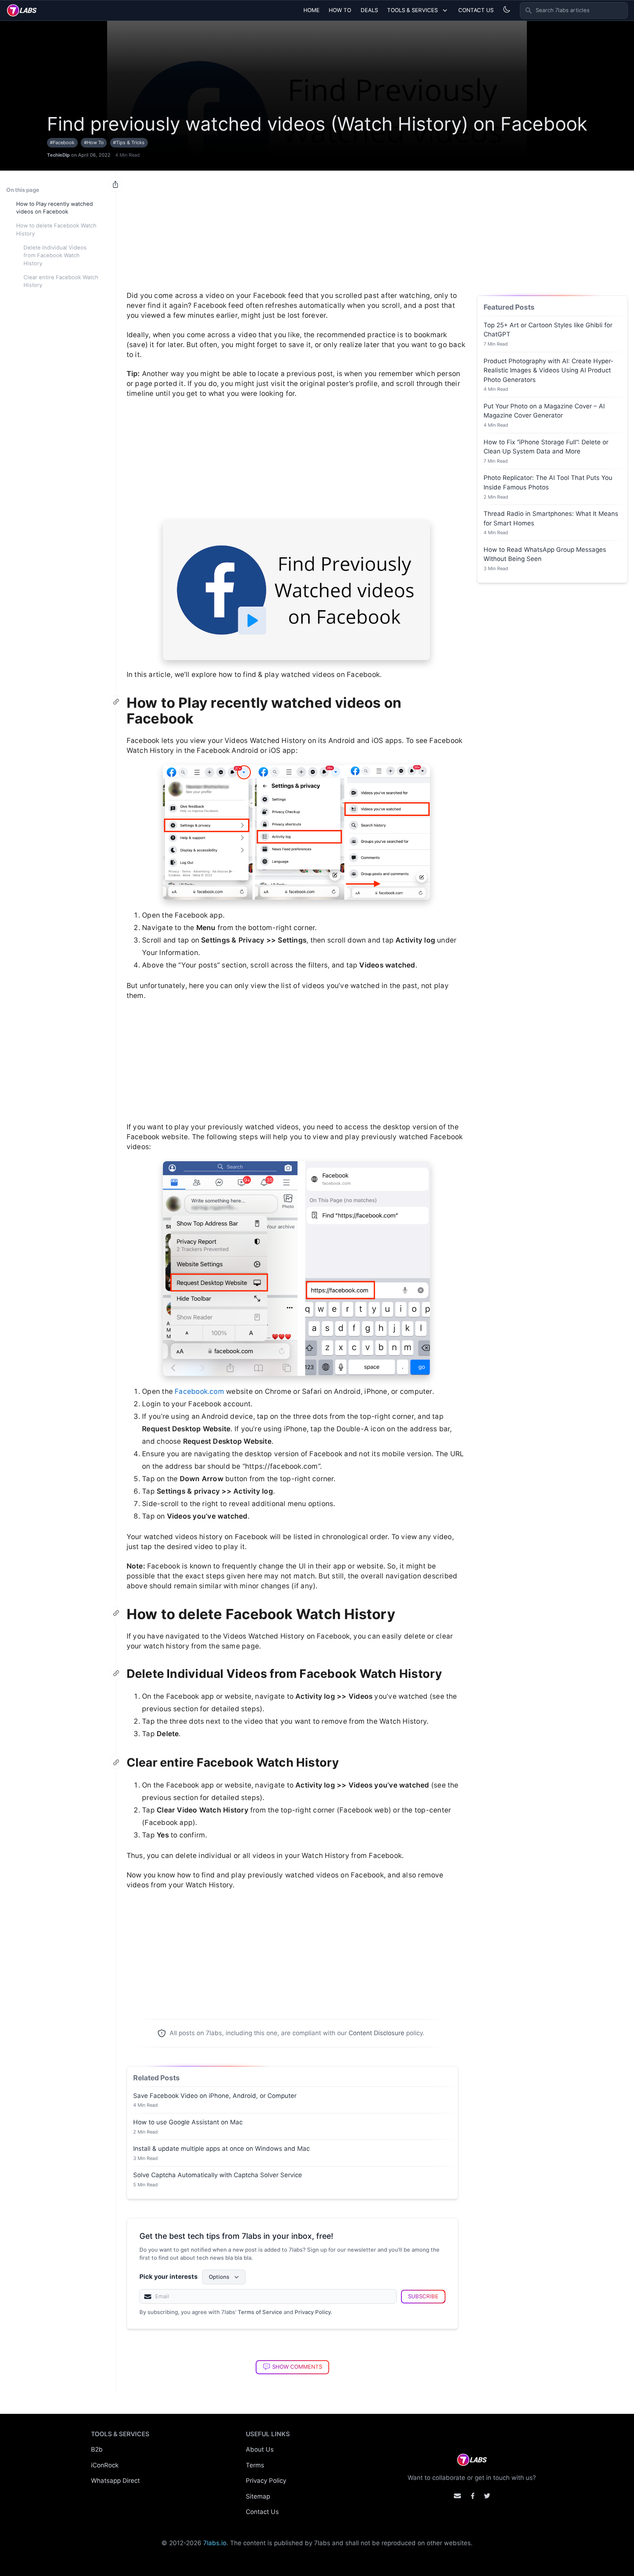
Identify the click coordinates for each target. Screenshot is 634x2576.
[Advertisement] (296, 227)
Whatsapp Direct (115, 2481)
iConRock (105, 2465)
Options (219, 2277)
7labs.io (215, 2543)
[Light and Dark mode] (507, 9)
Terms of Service (260, 2312)
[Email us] (457, 2496)
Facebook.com (199, 1391)
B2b (97, 2449)
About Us (260, 2449)
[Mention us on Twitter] (487, 2496)
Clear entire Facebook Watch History (61, 281)
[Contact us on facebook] (473, 2496)
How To (340, 10)
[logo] (22, 10)
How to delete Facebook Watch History (56, 230)
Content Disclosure (376, 2033)
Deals (369, 10)
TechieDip (58, 155)
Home (311, 10)
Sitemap (258, 2496)
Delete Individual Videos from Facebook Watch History (55, 256)
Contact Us (476, 10)
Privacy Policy (313, 2312)
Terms (255, 2465)
